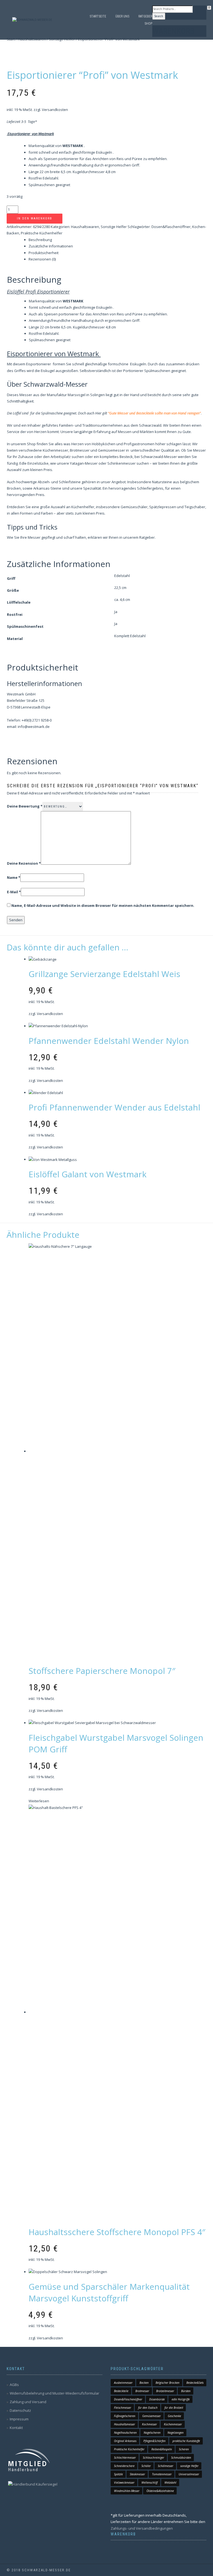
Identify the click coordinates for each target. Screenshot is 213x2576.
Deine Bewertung (25, 806)
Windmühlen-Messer (127, 2491)
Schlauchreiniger (154, 2458)
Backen (144, 2383)
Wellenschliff (149, 2483)
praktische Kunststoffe (186, 2441)
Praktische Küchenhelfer (129, 2449)
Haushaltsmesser (125, 2424)
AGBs (14, 2385)
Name (14, 877)
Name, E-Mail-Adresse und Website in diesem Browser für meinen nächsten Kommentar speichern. (103, 905)
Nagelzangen (176, 2433)
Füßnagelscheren (125, 2416)
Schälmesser (166, 2466)
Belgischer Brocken (168, 2383)
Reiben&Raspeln (162, 2449)
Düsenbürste (157, 2399)
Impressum (19, 2419)
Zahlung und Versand (28, 2402)
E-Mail (14, 892)
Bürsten (186, 2391)
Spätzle (118, 2474)
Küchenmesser (173, 2424)
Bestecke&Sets (195, 2383)
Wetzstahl (170, 2483)
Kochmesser (149, 2424)
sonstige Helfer (189, 2466)
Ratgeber (145, 16)
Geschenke (174, 2416)
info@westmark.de (34, 727)
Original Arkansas (125, 2441)
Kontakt (16, 2428)
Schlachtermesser (125, 2458)
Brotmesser (142, 2391)
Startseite (98, 16)
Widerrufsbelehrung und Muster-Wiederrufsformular (54, 2393)
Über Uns (122, 16)
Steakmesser (137, 2474)
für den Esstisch (148, 2408)
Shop (148, 24)
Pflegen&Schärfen (154, 2441)
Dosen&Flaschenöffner (128, 2399)
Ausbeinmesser (123, 2383)
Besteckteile (121, 2391)
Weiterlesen (39, 1801)
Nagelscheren (152, 2433)
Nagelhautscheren (125, 2433)
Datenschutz (20, 2410)
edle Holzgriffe (181, 2399)
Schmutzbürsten (181, 2458)
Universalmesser (189, 2474)
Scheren (184, 2449)
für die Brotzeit (174, 2408)
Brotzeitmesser (165, 2391)
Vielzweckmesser (124, 2483)
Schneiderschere (124, 2466)
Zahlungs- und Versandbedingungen (142, 2528)
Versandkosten (50, 1014)
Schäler (146, 2466)
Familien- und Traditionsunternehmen (91, 425)
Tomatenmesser (162, 2474)
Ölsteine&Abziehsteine (160, 2491)
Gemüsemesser (152, 2416)
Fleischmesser (123, 2408)
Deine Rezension (24, 863)
